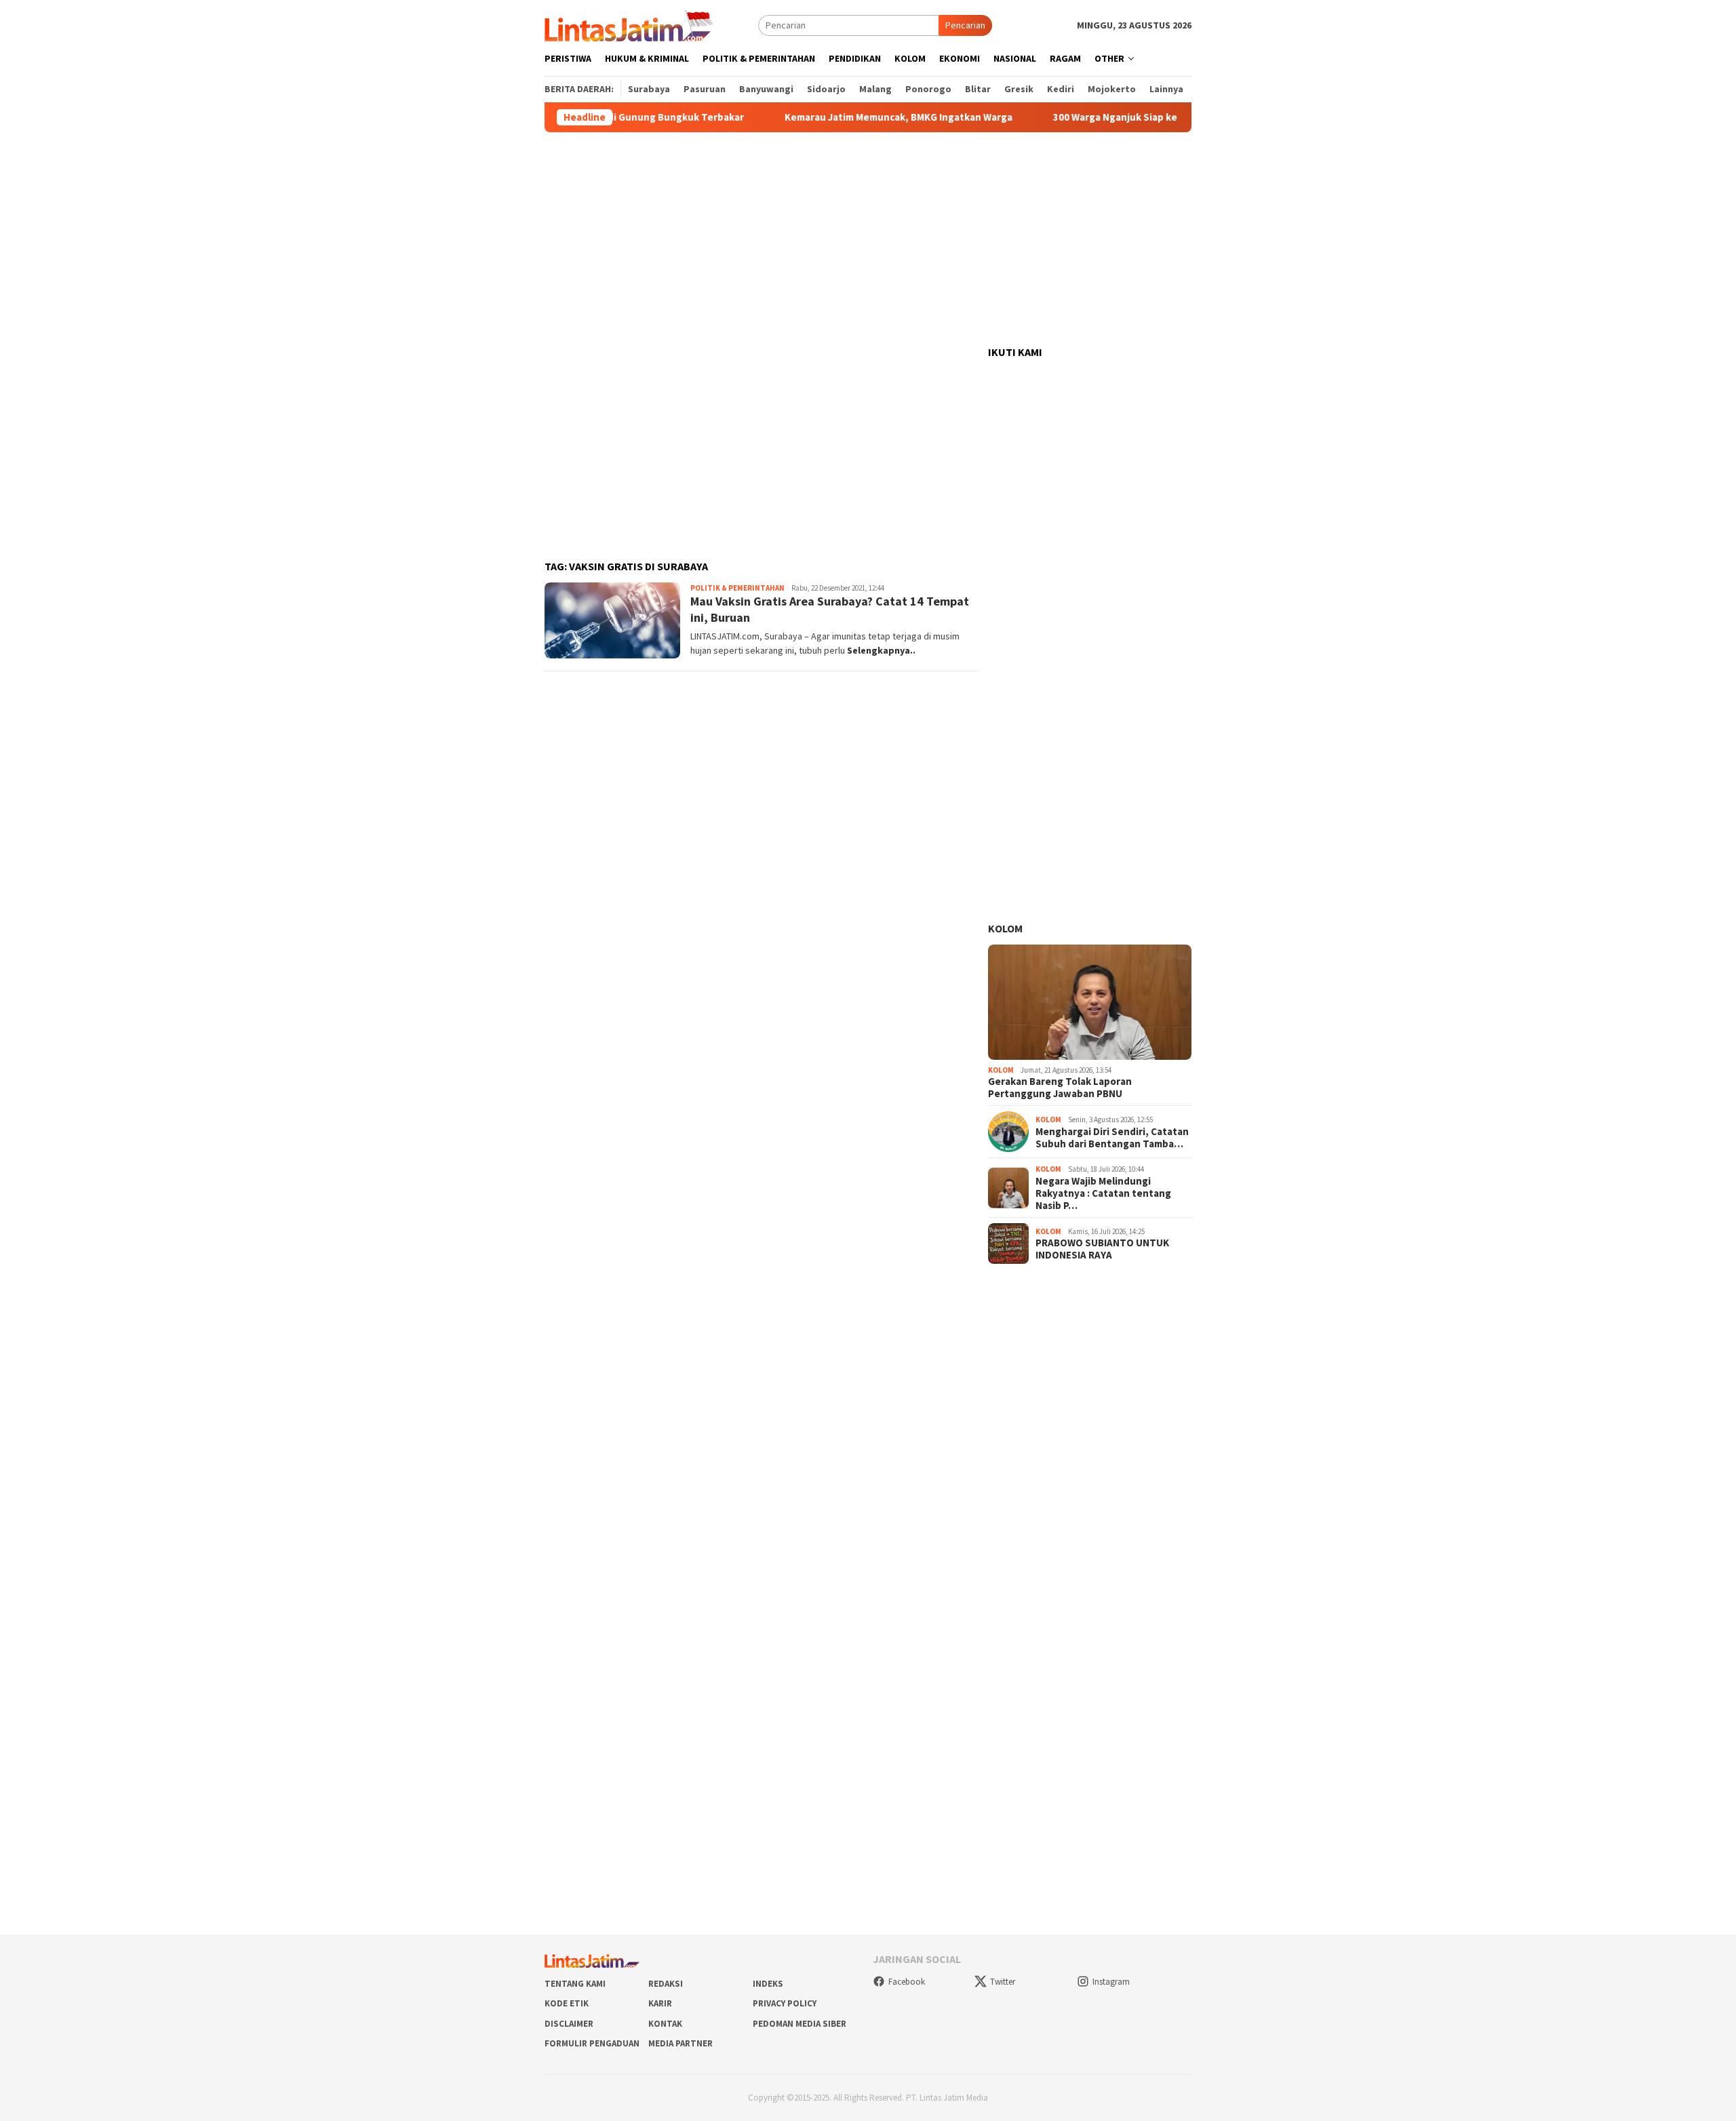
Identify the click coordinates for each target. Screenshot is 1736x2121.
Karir (660, 2003)
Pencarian (965, 25)
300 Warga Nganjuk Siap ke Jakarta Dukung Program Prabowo (1143, 117)
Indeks (768, 1984)
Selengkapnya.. (881, 650)
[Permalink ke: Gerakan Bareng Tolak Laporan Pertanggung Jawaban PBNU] (1090, 1002)
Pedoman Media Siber (800, 2024)
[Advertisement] (868, 239)
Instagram (1111, 1982)
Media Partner (680, 2043)
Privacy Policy (785, 2003)
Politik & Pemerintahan (737, 588)
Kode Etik (567, 2003)
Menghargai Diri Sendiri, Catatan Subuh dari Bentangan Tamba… (1112, 1138)
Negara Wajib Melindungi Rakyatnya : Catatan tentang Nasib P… (1103, 1193)
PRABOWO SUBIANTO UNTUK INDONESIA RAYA (1102, 1249)
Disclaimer (569, 2024)
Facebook (907, 1982)
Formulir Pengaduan (592, 2043)
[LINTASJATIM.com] (631, 24)
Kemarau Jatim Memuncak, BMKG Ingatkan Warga (845, 117)
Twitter (1003, 1982)
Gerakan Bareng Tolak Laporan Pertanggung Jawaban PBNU (1060, 1088)
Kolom (1005, 928)
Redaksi (666, 1984)
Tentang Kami (575, 1984)
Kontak (665, 2024)
